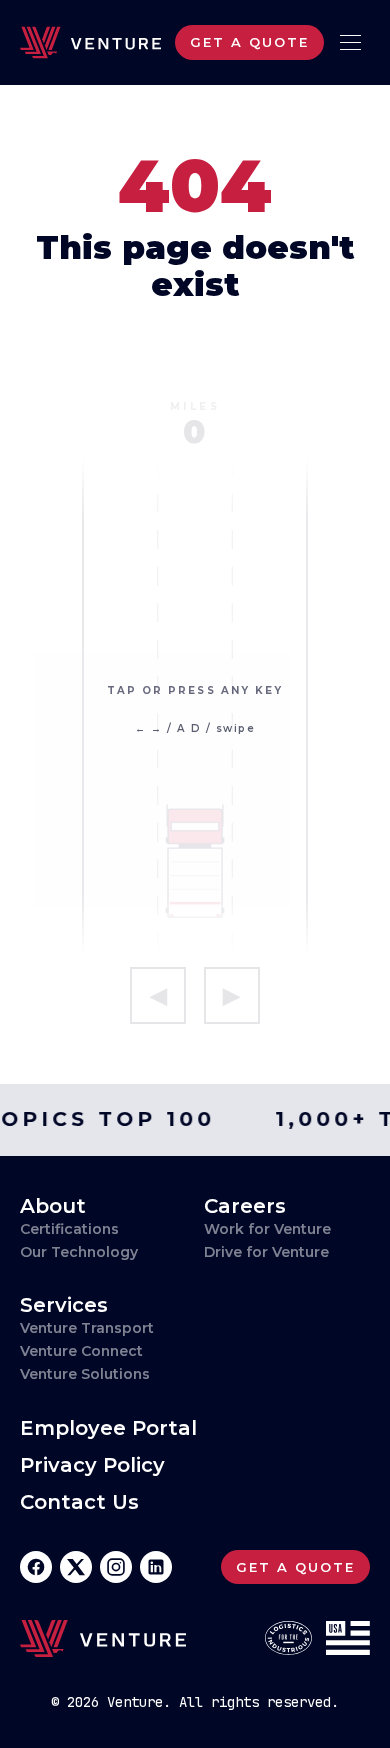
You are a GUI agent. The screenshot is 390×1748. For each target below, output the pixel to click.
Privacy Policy (92, 1465)
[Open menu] (350, 42)
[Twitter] (76, 1567)
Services (64, 1305)
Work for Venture (267, 1229)
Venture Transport (87, 1328)
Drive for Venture (266, 1252)
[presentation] (195, 711)
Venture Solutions (85, 1374)
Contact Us (79, 1502)
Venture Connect (81, 1351)
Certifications (69, 1229)
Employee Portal (108, 1428)
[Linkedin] (156, 1567)
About (53, 1206)
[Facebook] (36, 1567)
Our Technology (79, 1252)
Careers (245, 1206)
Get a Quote (249, 42)
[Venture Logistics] (90, 42)
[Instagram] (116, 1567)
